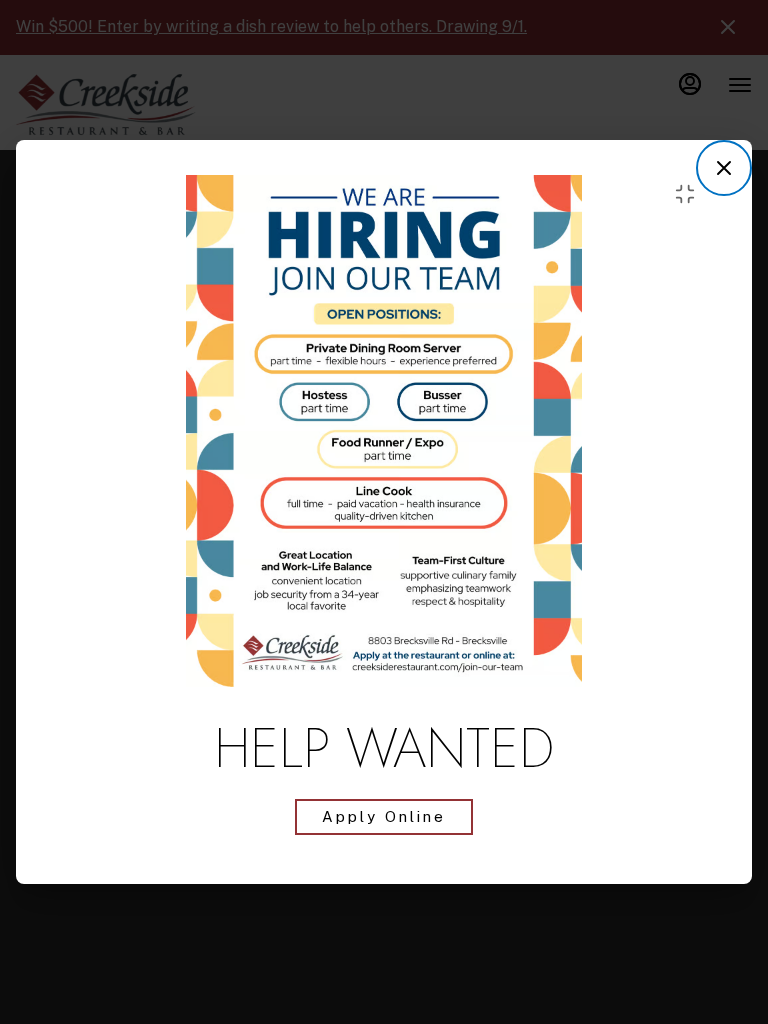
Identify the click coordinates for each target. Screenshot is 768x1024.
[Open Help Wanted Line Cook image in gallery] (690, 194)
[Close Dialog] (724, 168)
